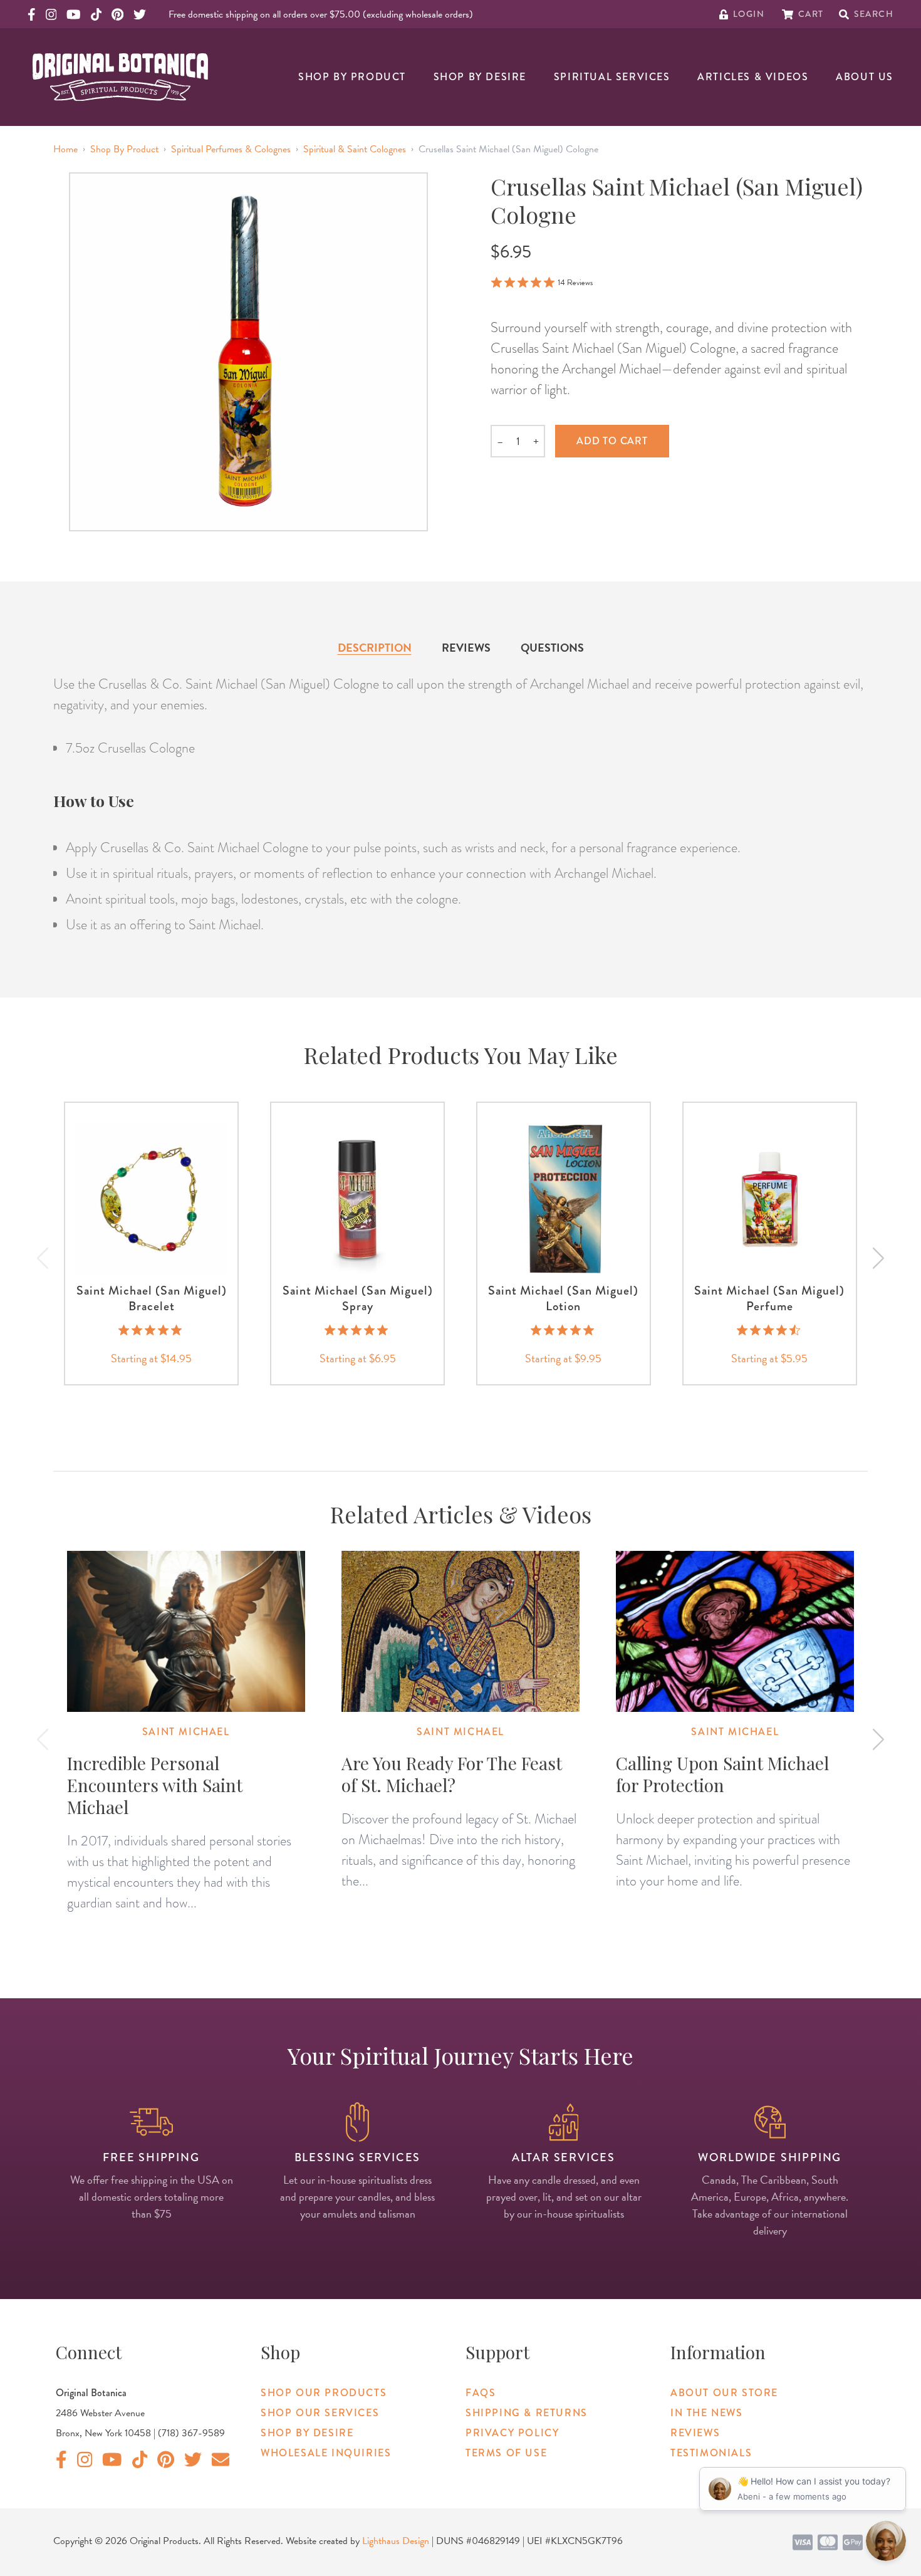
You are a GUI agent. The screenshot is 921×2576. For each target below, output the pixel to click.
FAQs (481, 2393)
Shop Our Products (324, 2393)
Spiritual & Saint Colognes (355, 149)
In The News (707, 2413)
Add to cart (612, 441)
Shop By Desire (480, 77)
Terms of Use (506, 2453)
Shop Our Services (320, 2413)
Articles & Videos (753, 77)
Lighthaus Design (396, 2541)
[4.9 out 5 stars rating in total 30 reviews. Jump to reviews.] (357, 1330)
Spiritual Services (612, 77)
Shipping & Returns (527, 2413)
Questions (552, 648)
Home (65, 149)
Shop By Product (352, 77)
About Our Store (724, 2393)
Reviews (466, 648)
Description (375, 648)
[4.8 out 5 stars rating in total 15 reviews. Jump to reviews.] (151, 1330)
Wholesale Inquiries (326, 2453)
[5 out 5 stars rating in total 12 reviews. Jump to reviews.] (564, 1330)
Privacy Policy (512, 2433)
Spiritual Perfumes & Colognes (231, 149)
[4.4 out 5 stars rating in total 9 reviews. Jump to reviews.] (770, 1330)
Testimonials (711, 2453)
